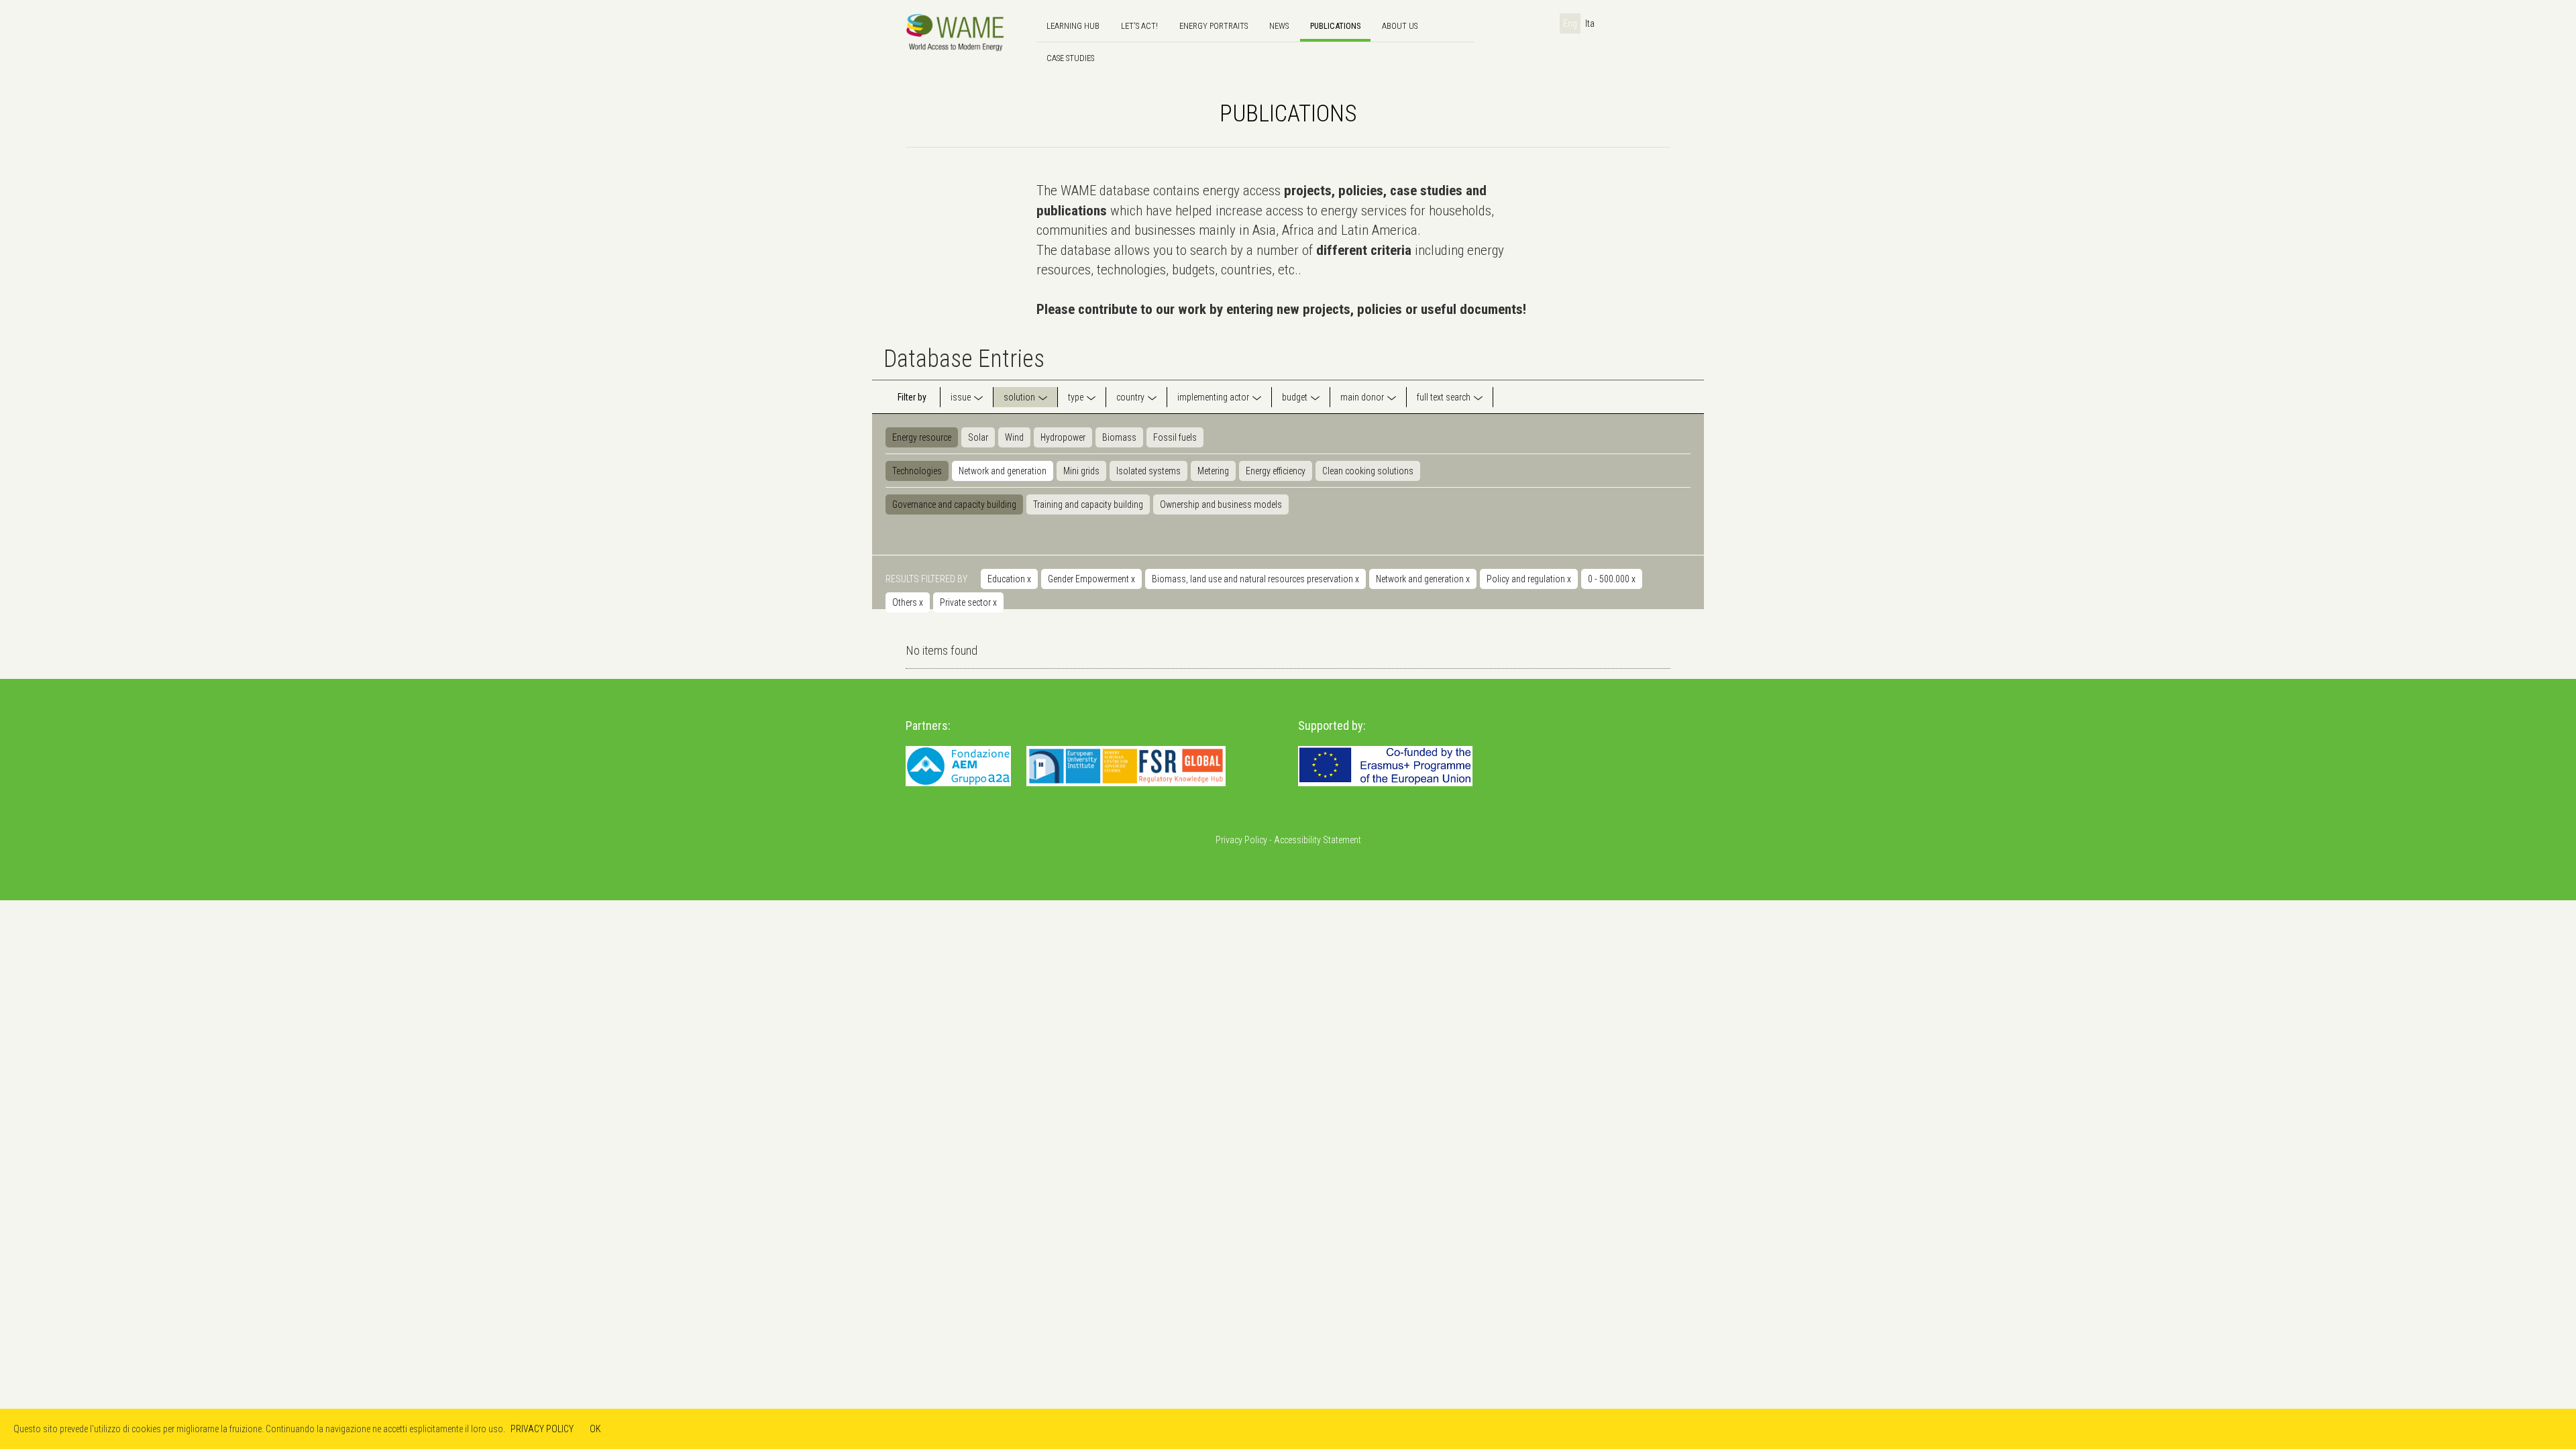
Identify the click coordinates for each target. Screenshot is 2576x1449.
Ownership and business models (1221, 504)
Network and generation (1003, 471)
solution (1019, 397)
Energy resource (922, 437)
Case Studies (1070, 58)
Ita (1590, 23)
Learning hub (1073, 26)
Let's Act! (1139, 26)
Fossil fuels (1175, 437)
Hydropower (1063, 437)
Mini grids (1081, 471)
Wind (1014, 437)
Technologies (917, 471)
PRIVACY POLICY (542, 1429)
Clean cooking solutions (1368, 471)
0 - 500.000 (1612, 579)
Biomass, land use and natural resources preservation (1255, 579)
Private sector (968, 602)
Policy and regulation (1529, 579)
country (1130, 397)
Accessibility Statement (1318, 840)
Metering (1213, 471)
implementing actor (1213, 397)
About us (1400, 26)
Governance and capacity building (954, 504)
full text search (1444, 397)
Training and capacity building (1088, 504)
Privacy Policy (1241, 840)
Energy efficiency (1276, 471)
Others (908, 602)
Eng (1570, 23)
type (1076, 397)
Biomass (1119, 437)
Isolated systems (1148, 471)
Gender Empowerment (1091, 579)
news (1279, 26)
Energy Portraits (1214, 26)
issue (961, 397)
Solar (978, 437)
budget (1295, 397)
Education (1009, 579)
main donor (1362, 397)
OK (595, 1429)
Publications (1335, 26)
